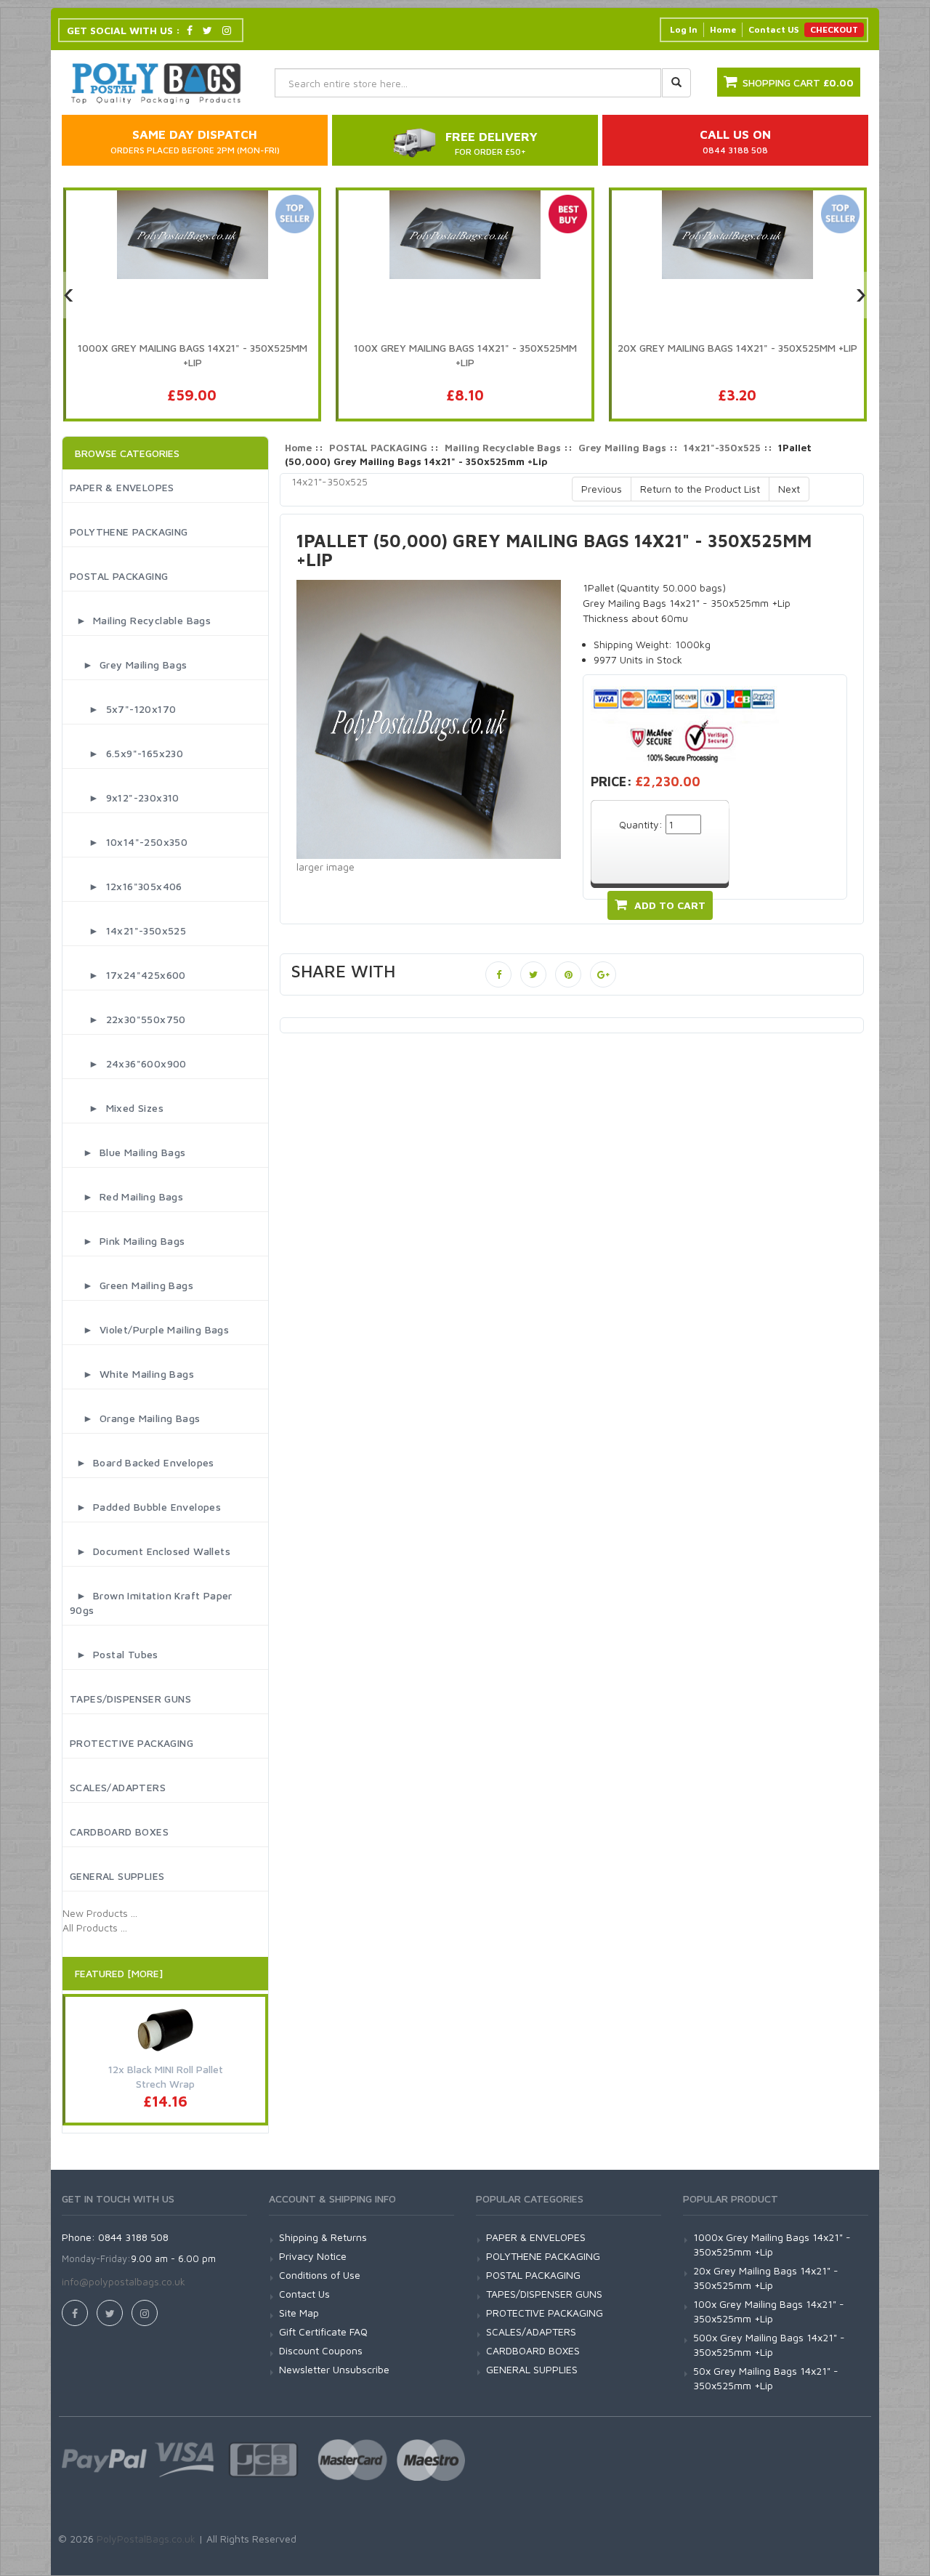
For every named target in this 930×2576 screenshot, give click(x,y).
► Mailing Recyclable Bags (140, 620)
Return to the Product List (700, 489)
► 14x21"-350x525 (128, 930)
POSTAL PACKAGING (119, 576)
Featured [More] (119, 1973)
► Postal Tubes (114, 1654)
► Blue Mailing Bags (128, 1152)
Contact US (773, 29)
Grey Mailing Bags (622, 448)
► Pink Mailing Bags (128, 1241)
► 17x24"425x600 (128, 975)
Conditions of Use (320, 2275)
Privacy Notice (313, 2256)
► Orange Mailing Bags (135, 1418)
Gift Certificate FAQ (323, 2331)
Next (789, 489)
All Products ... (95, 1927)
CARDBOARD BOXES (119, 1832)
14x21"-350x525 (722, 448)
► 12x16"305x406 (126, 886)
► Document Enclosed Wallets (150, 1551)
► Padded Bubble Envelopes (145, 1507)
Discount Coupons (321, 2350)
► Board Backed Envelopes (142, 1462)
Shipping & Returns (323, 2237)
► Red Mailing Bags (126, 1196)
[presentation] (69, 295)
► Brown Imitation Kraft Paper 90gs (151, 1603)
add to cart (670, 905)
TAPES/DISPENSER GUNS (130, 1699)
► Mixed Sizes (117, 1108)
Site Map (299, 2313)
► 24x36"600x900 (128, 1063)
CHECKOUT (834, 29)
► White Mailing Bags (132, 1374)
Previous (602, 489)
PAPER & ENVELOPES (122, 487)
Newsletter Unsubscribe (334, 2369)
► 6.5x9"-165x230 (126, 753)
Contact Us (304, 2294)
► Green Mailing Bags (132, 1285)
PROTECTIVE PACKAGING (132, 1743)
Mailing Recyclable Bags (503, 448)
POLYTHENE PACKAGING (129, 532)
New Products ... (100, 1913)
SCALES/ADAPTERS (118, 1787)
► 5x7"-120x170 (123, 709)
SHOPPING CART (798, 82)
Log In (684, 29)
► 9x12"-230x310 (125, 798)
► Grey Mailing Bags (129, 665)
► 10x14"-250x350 (129, 842)
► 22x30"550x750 (128, 1019)
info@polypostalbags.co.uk (124, 2281)
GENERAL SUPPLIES (117, 1876)
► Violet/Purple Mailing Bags (149, 1329)
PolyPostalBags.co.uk (146, 2539)
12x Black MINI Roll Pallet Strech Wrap (166, 2076)
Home (723, 29)
